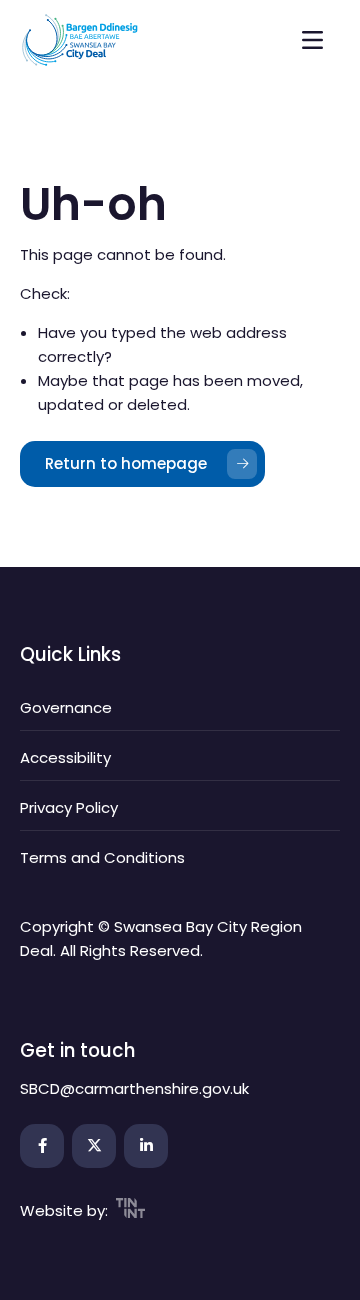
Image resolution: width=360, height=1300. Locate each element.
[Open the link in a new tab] (42, 1146)
